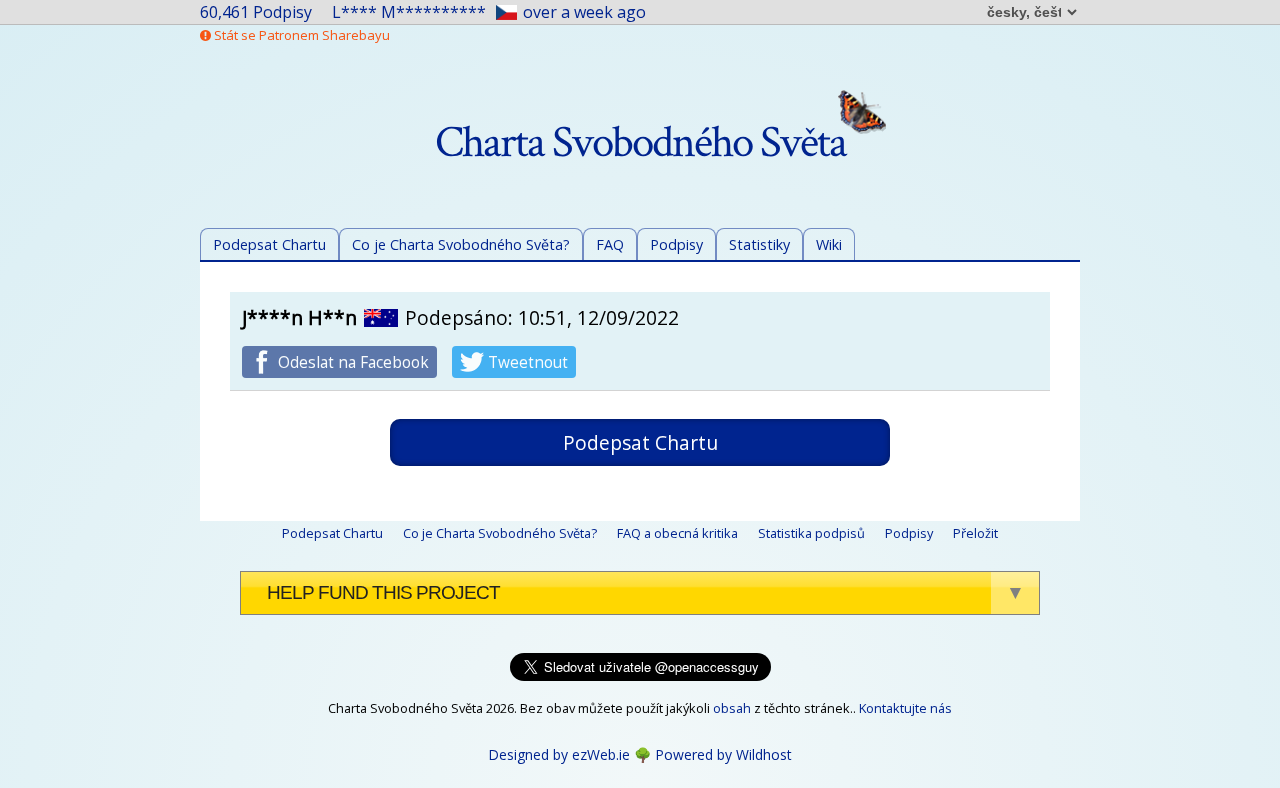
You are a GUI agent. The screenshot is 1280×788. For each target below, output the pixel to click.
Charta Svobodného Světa (640, 142)
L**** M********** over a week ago (489, 12)
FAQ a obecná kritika (677, 533)
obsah (732, 708)
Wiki (829, 244)
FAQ (610, 244)
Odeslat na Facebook (351, 362)
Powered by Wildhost (723, 754)
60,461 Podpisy (256, 12)
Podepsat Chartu (269, 244)
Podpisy (676, 244)
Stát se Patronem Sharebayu (300, 35)
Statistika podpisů (811, 533)
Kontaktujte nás (905, 708)
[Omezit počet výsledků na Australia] (381, 317)
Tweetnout (526, 362)
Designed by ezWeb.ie (559, 754)
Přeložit (975, 533)
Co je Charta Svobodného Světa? (461, 244)
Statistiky (759, 244)
